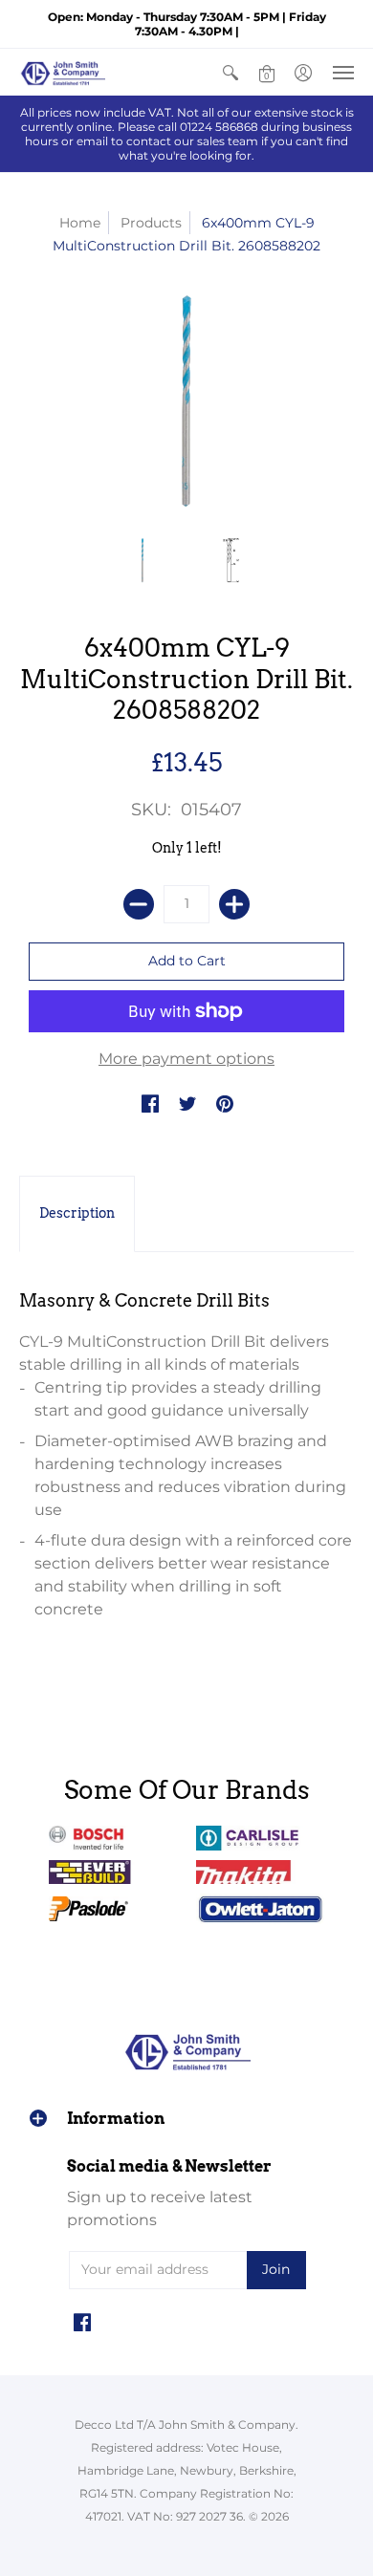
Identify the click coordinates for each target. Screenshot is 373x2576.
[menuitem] (230, 72)
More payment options (186, 1059)
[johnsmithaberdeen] (62, 72)
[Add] (234, 904)
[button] (230, 72)
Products (151, 223)
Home (80, 223)
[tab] (77, 1214)
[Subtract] (139, 904)
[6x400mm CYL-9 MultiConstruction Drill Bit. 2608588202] (143, 561)
